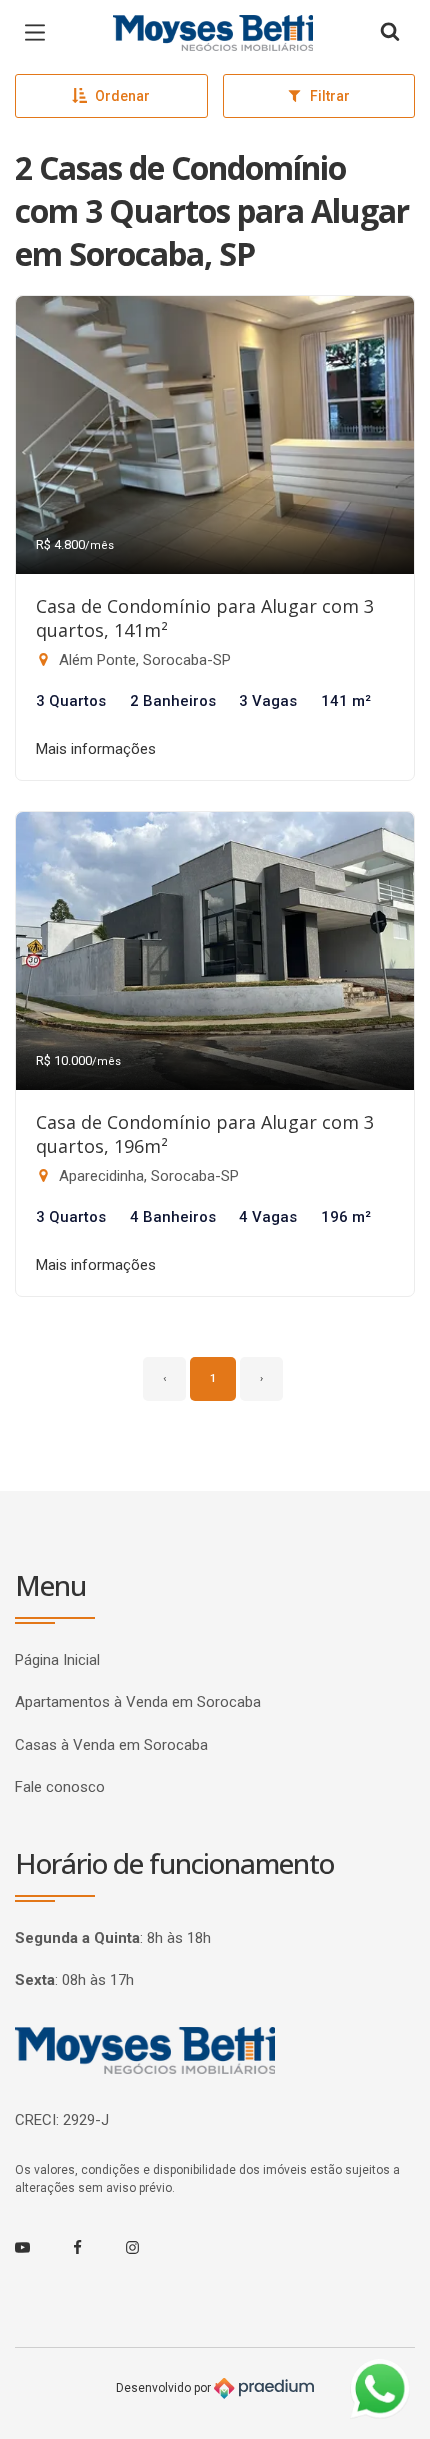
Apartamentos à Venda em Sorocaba (138, 1702)
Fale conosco (60, 1787)
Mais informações (96, 749)
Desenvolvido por (165, 2388)
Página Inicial (57, 1660)
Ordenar (122, 96)
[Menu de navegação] (40, 33)
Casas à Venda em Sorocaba (111, 1745)
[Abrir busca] (390, 33)
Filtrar (330, 96)
